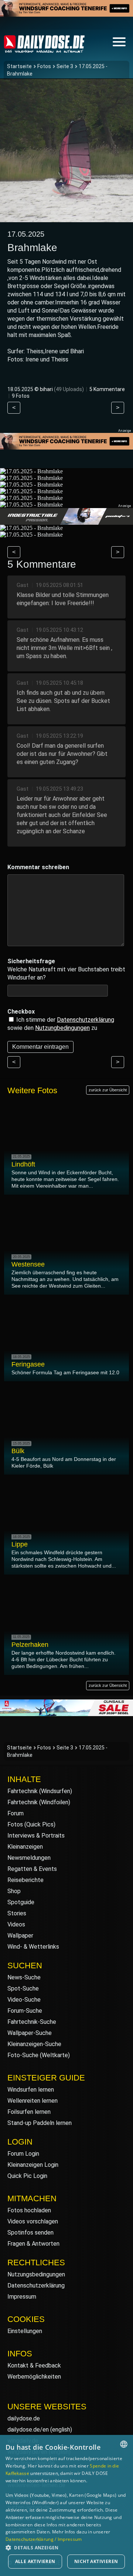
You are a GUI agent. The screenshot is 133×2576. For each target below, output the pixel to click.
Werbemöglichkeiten (34, 2377)
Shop (14, 1891)
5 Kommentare (107, 389)
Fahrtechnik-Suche (32, 2022)
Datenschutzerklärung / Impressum (44, 2539)
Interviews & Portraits (36, 1836)
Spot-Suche (23, 1988)
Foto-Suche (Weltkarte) (39, 2055)
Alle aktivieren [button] (35, 2561)
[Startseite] (44, 49)
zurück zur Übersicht (108, 1090)
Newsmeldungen (29, 1858)
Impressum (22, 2297)
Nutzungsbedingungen (36, 2274)
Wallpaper (20, 1936)
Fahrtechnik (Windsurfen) (40, 1791)
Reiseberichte (25, 1880)
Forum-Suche (25, 2011)
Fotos (44, 66)
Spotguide (21, 1902)
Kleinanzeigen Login (33, 2165)
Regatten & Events (32, 1869)
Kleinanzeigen (25, 1847)
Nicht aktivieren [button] (96, 2561)
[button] (66, 2547)
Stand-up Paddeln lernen (40, 2123)
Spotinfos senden (30, 2233)
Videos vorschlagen (33, 2221)
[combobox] (124, 2444)
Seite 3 (65, 66)
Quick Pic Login (27, 2176)
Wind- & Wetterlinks (33, 1947)
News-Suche (24, 1977)
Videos (16, 1924)
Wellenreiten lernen (33, 2101)
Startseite (19, 66)
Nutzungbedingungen (62, 1028)
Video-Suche (24, 2000)
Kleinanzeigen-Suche (34, 2044)
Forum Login (23, 2154)
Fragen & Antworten (33, 2244)
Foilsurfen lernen (29, 2112)
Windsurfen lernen (31, 2090)
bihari (46, 389)
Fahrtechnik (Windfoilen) (39, 1802)
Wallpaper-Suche (30, 2033)
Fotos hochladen (29, 2210)
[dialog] (66, 2505)
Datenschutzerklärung (86, 1020)
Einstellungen (25, 2331)
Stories (17, 1913)
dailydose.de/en (28, 2430)
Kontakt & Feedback (34, 2365)
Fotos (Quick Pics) (31, 1824)
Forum (16, 1813)
